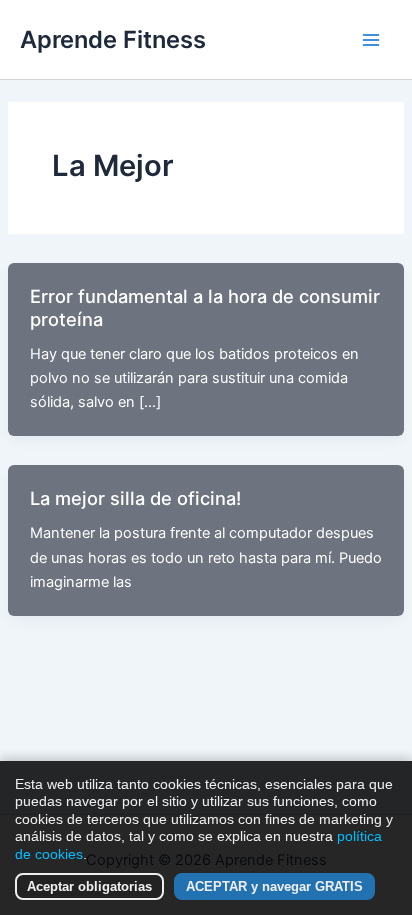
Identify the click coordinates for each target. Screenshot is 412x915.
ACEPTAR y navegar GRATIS (274, 886)
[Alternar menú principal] (371, 40)
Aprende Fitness (113, 39)
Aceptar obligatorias (89, 886)
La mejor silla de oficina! (135, 498)
